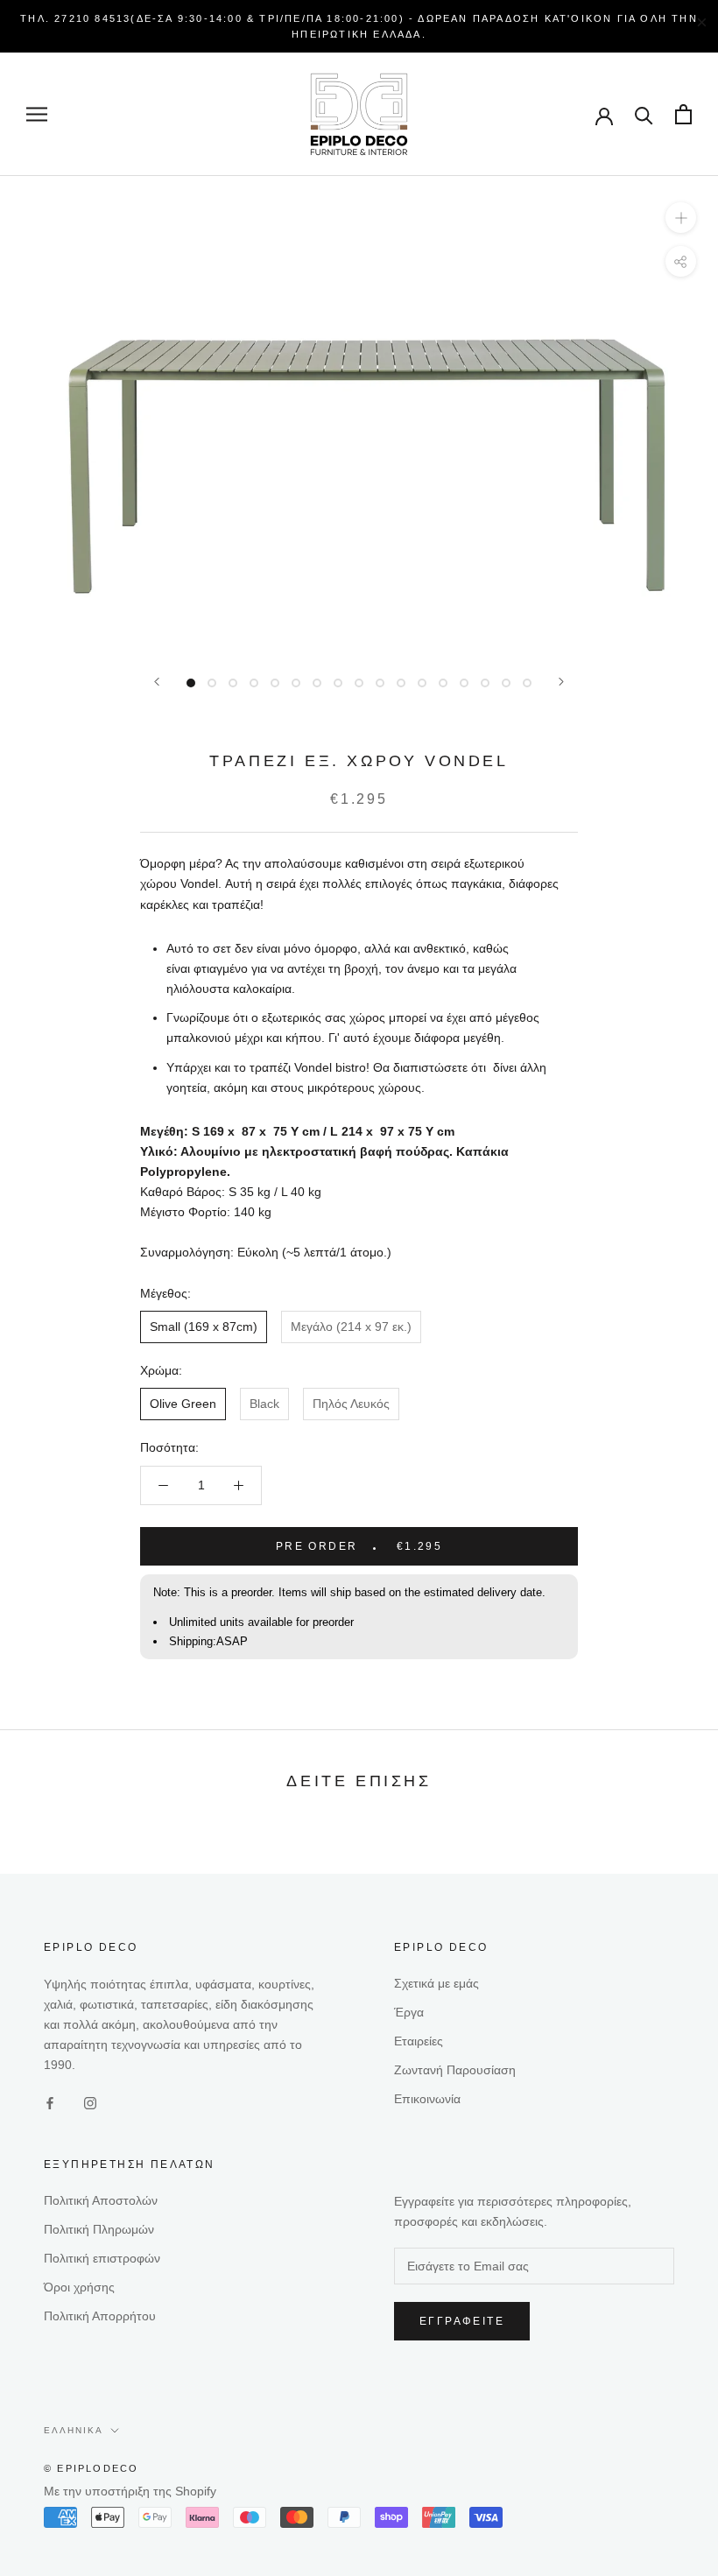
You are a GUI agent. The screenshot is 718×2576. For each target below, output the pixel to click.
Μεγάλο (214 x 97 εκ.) (351, 1327)
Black (264, 1404)
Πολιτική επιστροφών (102, 2258)
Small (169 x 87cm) (204, 1327)
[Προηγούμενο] (157, 682)
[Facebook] (50, 2103)
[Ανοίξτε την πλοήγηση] (37, 114)
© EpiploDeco (91, 2468)
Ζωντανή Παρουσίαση (455, 2070)
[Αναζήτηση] (644, 114)
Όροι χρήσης (79, 2287)
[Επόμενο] (561, 682)
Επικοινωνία (427, 2099)
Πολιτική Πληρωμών (99, 2229)
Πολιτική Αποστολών (101, 2200)
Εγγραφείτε (462, 2321)
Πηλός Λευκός (351, 1404)
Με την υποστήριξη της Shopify (130, 2491)
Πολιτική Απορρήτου (100, 2316)
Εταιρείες (419, 2041)
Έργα (409, 2012)
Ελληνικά (74, 2430)
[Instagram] (90, 2103)
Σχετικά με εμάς (436, 1983)
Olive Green (183, 1404)
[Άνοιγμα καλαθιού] (683, 114)
